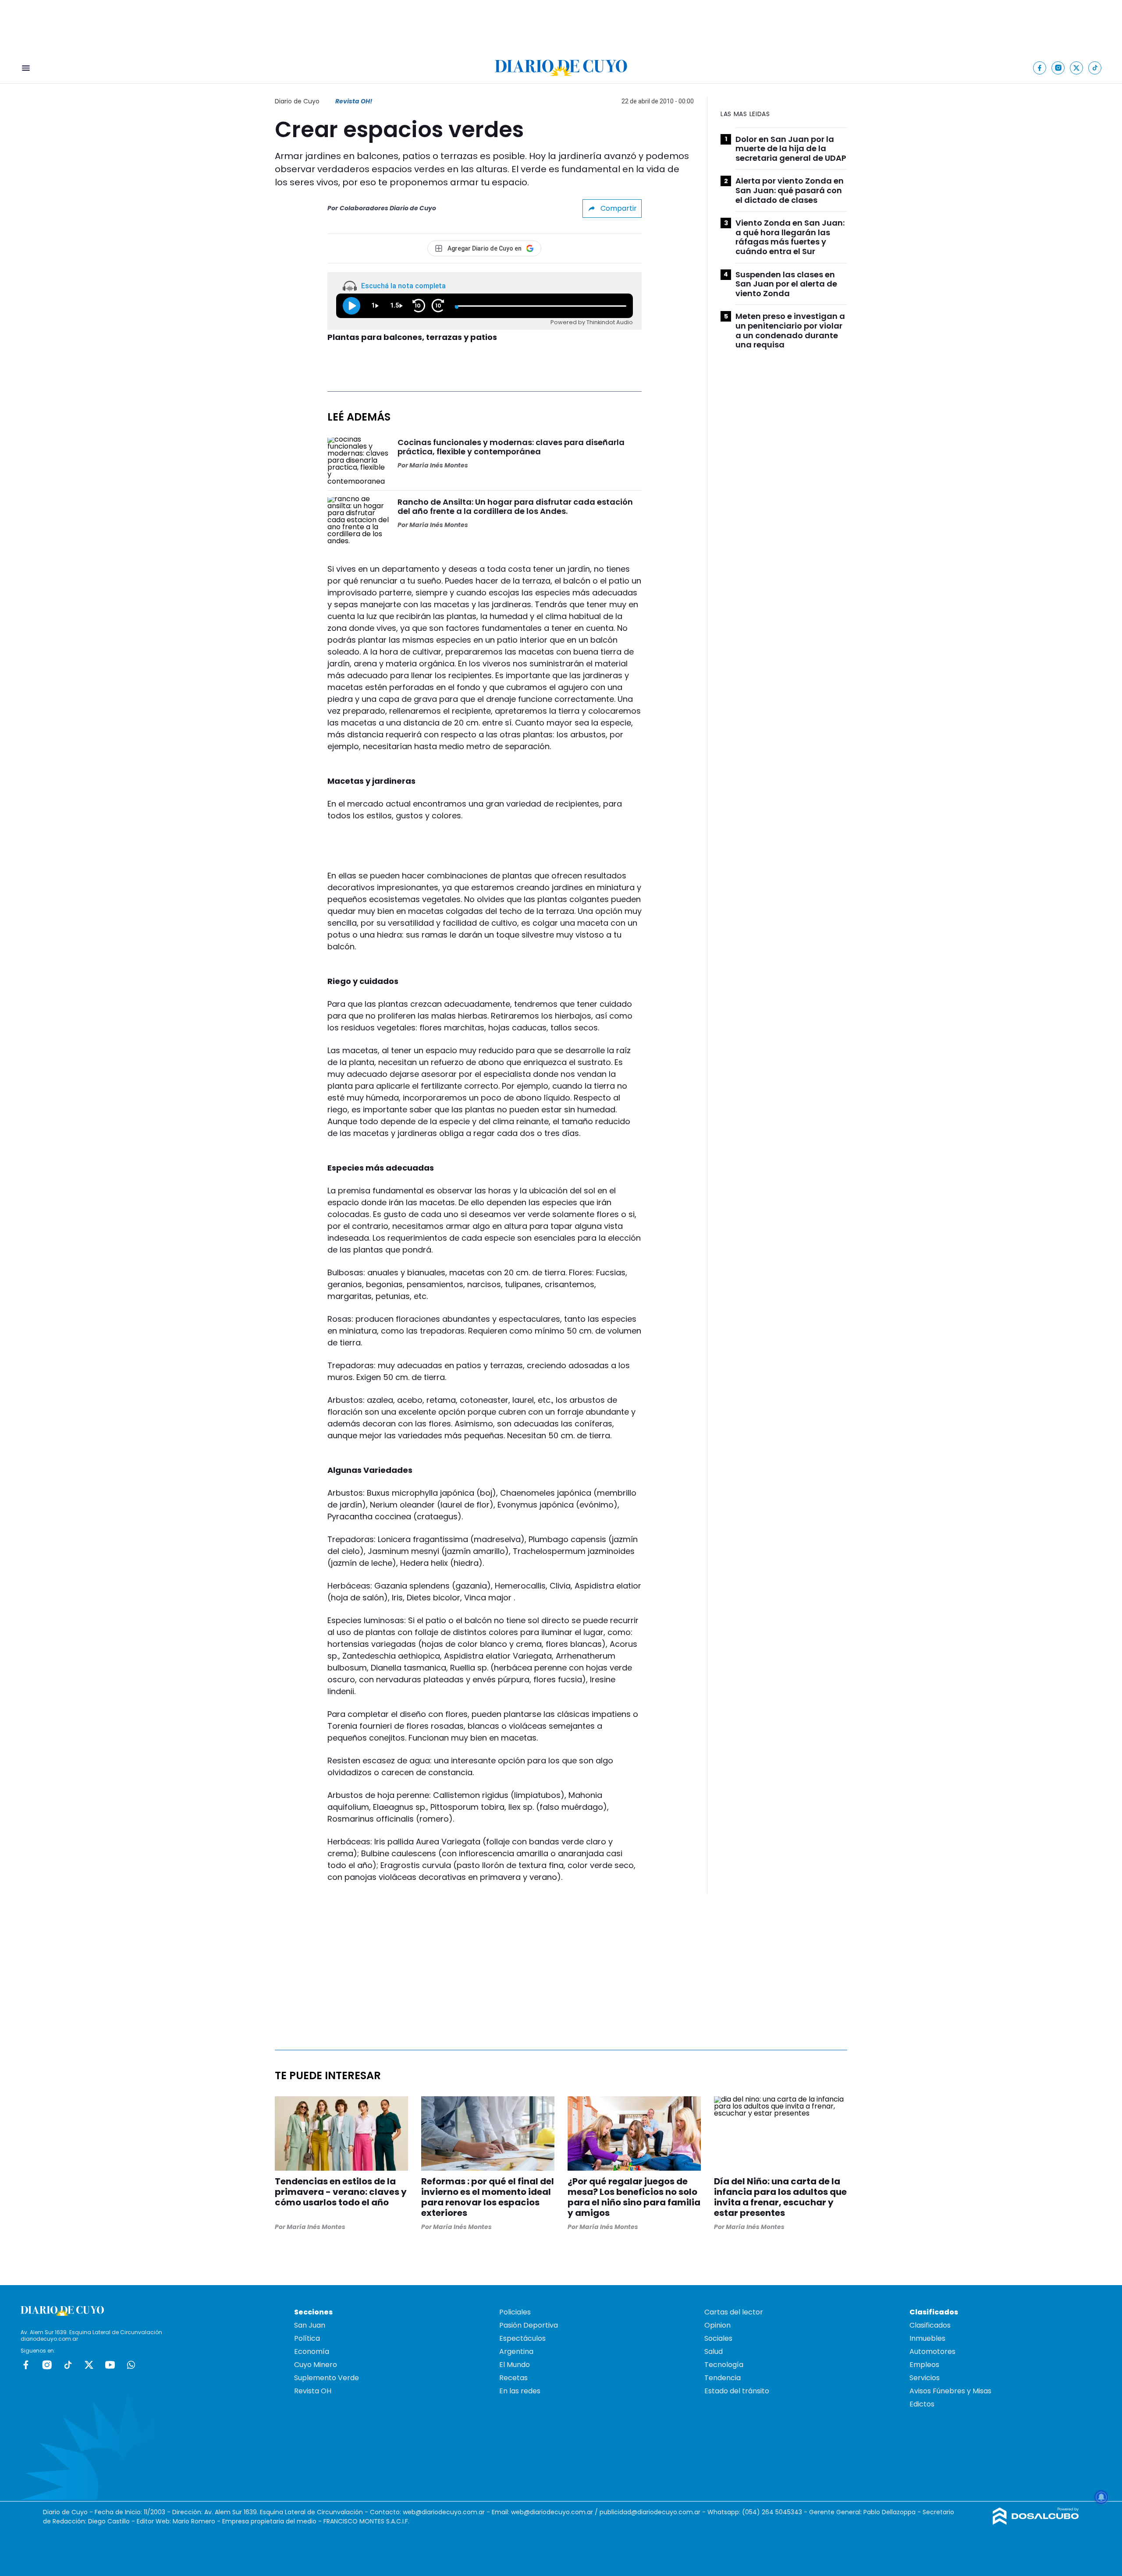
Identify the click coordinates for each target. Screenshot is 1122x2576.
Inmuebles (927, 2338)
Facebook (26, 2365)
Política (307, 2338)
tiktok (68, 2365)
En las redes (520, 2391)
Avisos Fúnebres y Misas (950, 2391)
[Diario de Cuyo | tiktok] (1095, 68)
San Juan (310, 2325)
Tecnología (724, 2365)
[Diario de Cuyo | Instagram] (1058, 68)
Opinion (717, 2325)
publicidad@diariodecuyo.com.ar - (653, 2512)
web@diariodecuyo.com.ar (444, 2512)
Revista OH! (354, 101)
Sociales (718, 2338)
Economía (312, 2351)
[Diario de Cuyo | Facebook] (1040, 68)
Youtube (110, 2365)
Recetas (513, 2378)
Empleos (924, 2365)
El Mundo (515, 2365)
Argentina (516, 2351)
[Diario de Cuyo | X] (1077, 68)
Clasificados (930, 2325)
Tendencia (723, 2378)
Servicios (925, 2378)
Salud (714, 2351)
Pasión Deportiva (529, 2325)
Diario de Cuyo (297, 101)
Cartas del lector (734, 2312)
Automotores (932, 2351)
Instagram (47, 2365)
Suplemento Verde (327, 2378)
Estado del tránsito (737, 2391)
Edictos (922, 2404)
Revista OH (313, 2391)
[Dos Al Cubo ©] (1036, 2522)
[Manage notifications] (1101, 2497)
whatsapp (131, 2365)
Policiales (515, 2312)
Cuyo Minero (316, 2365)
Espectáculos (522, 2338)
